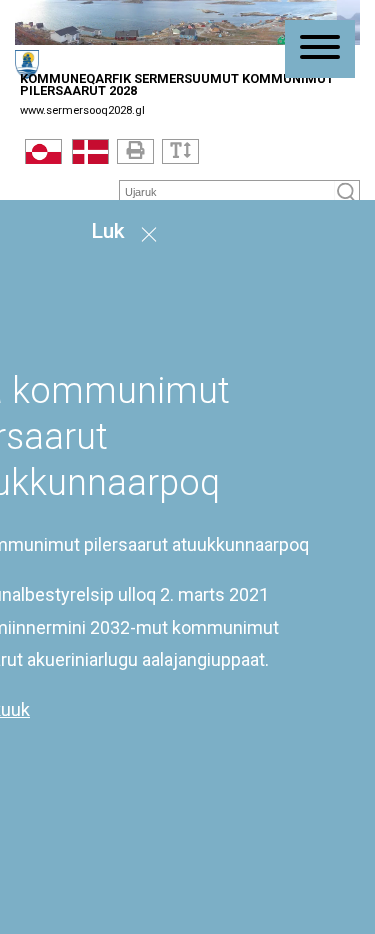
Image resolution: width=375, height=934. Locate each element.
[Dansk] (90, 156)
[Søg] (347, 192)
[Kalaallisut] (43, 156)
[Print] (135, 151)
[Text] (180, 151)
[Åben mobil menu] (320, 49)
